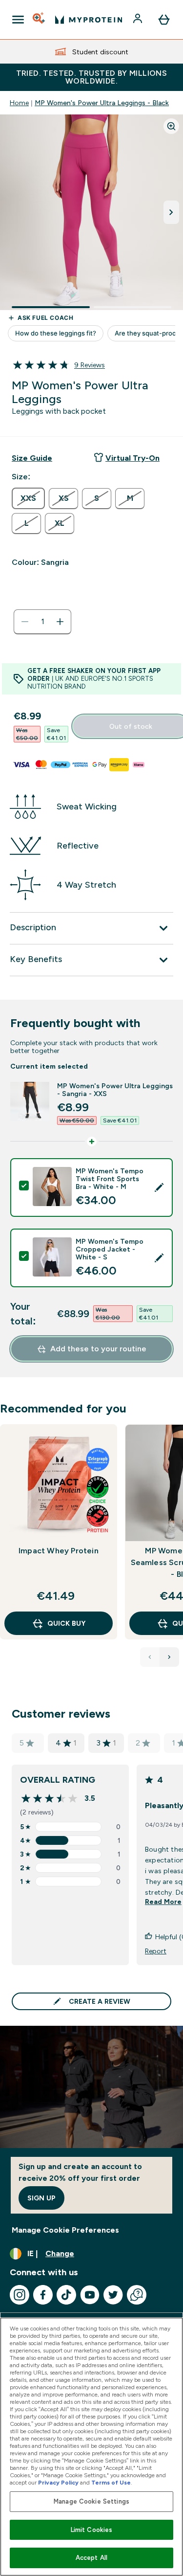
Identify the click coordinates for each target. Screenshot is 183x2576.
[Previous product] (150, 1657)
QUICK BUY (66, 1623)
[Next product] (169, 1657)
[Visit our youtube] (90, 2295)
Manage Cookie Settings (91, 2501)
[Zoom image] (171, 126)
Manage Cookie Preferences (65, 2230)
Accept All (91, 2558)
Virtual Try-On (132, 458)
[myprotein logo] (89, 20)
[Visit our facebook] (43, 2295)
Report (156, 1951)
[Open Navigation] (18, 20)
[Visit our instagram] (20, 2295)
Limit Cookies (92, 2530)
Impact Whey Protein (59, 1551)
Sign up (41, 2198)
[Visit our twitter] (113, 2295)
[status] (42, 622)
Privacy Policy (58, 2483)
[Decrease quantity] (25, 622)
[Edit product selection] (159, 1187)
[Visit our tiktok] (66, 2295)
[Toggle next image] (171, 212)
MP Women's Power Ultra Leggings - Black (102, 103)
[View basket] (164, 20)
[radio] (28, 498)
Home (19, 103)
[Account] (139, 20)
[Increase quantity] (60, 622)
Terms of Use (111, 2483)
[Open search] (40, 20)
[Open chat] (137, 2295)
